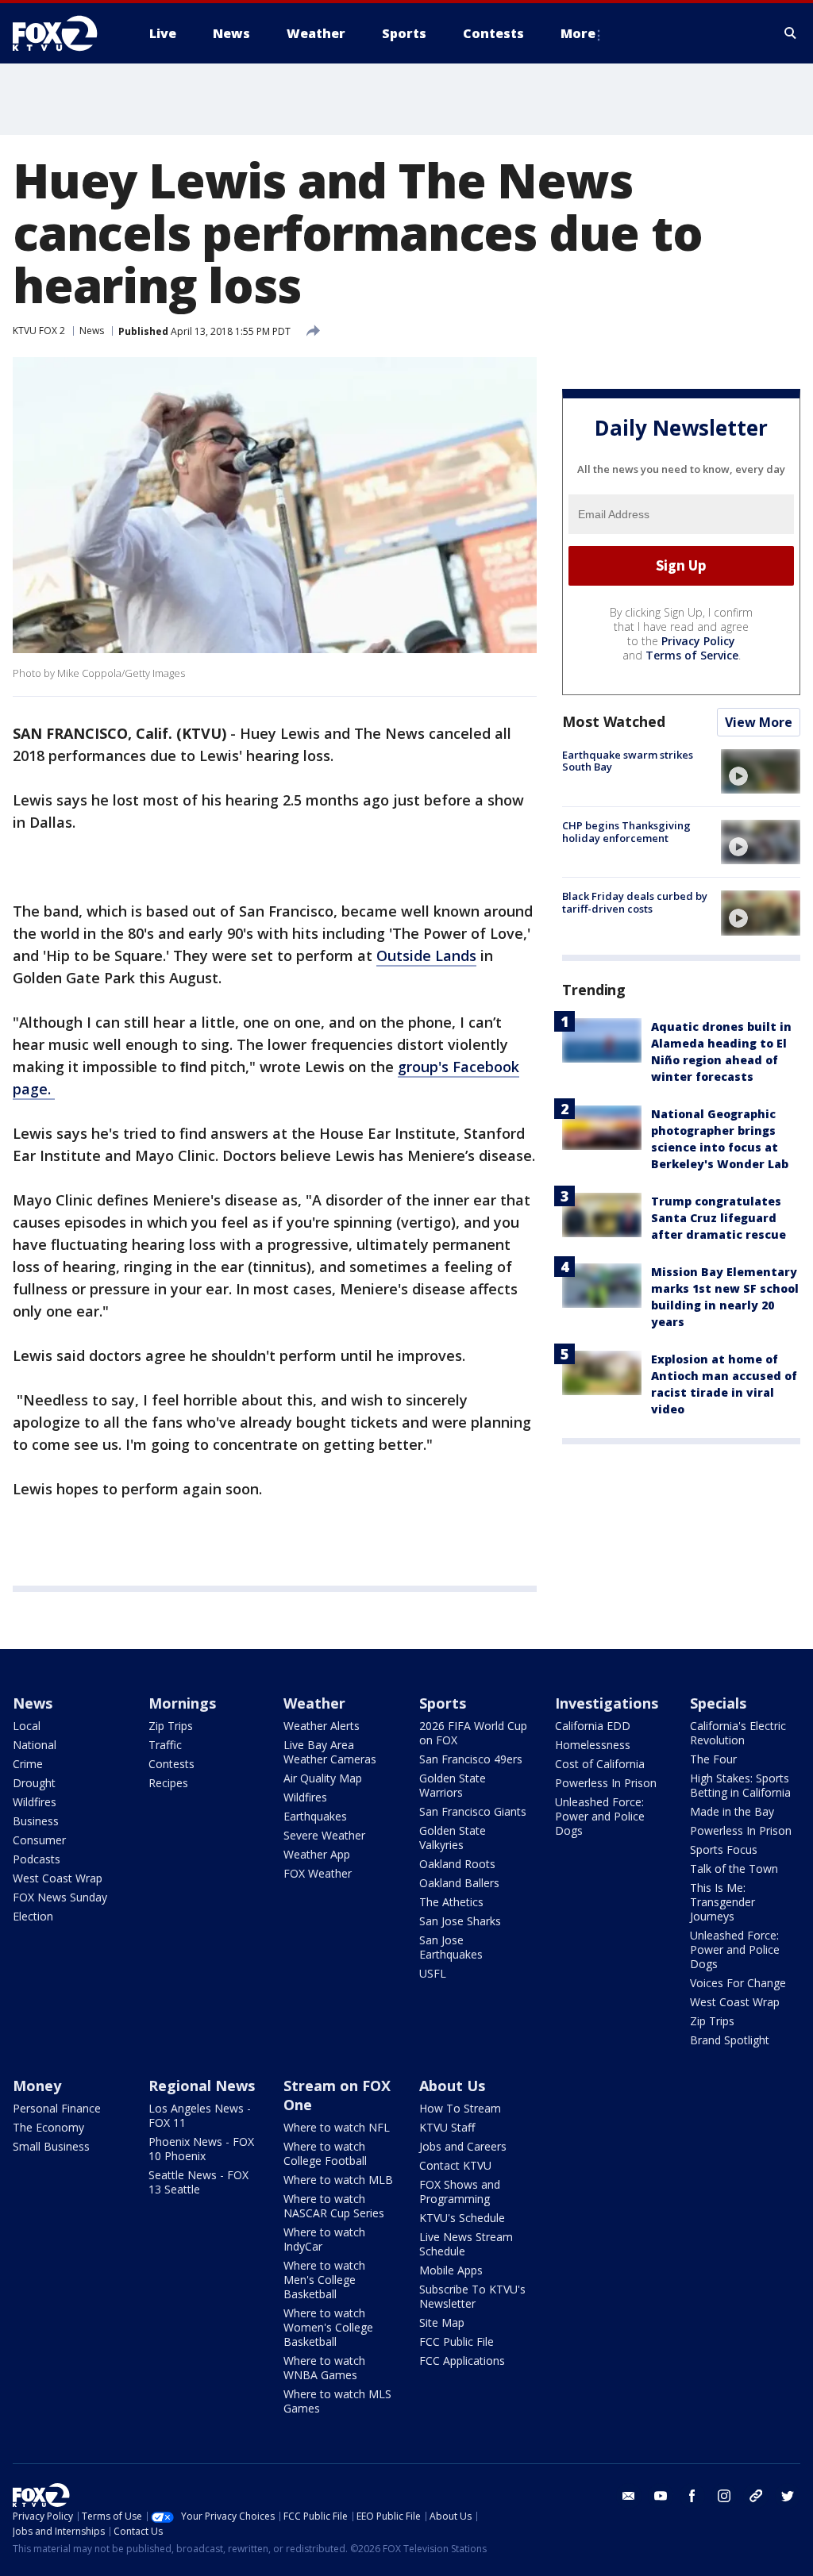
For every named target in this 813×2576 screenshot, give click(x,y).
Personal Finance (57, 2108)
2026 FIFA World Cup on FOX (473, 1733)
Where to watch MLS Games (337, 2401)
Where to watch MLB (338, 2180)
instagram (724, 2496)
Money (37, 2086)
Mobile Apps (451, 2270)
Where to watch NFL (337, 2127)
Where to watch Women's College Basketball (328, 2327)
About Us (452, 2086)
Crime (28, 1764)
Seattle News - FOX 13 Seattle (198, 2182)
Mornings (182, 1703)
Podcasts (37, 1859)
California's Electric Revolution (738, 1733)
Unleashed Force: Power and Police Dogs (600, 1816)
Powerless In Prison (606, 1783)
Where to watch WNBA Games (324, 2368)
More (578, 33)
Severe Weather (324, 1835)
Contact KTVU (455, 2165)
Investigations (607, 1703)
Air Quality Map (323, 1778)
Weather (314, 1703)
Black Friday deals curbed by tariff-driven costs (635, 902)
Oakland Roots (457, 1864)
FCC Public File (457, 2341)
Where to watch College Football (325, 2153)
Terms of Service (692, 655)
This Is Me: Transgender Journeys (722, 1902)
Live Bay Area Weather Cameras (330, 1752)
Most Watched (614, 721)
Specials (718, 1703)
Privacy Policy (698, 641)
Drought (34, 1783)
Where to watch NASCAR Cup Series (334, 2206)
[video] (761, 771)
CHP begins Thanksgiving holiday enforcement (626, 832)
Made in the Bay (732, 1811)
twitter (788, 2496)
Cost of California (600, 1764)
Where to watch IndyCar (324, 2239)
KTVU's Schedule (462, 2218)
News (92, 331)
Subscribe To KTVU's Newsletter (472, 2296)
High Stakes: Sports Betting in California (740, 1785)
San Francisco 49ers (471, 1759)
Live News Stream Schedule (466, 2244)
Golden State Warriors (453, 1785)
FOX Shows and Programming (460, 2192)
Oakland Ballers (459, 1883)
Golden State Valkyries (453, 1838)
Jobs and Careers (463, 2146)
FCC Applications (462, 2361)
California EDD (593, 1726)
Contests (171, 1764)
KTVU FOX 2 (39, 331)
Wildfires (35, 1802)
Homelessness (593, 1745)
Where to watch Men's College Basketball (324, 2280)
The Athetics (451, 1902)
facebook (692, 2496)
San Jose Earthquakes (451, 1947)
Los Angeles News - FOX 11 (200, 2115)
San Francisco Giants (473, 1811)
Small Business (51, 2146)
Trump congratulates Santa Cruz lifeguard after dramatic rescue (719, 1218)
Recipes (168, 1783)
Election (33, 1916)
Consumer (39, 1840)
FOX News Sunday (60, 1897)
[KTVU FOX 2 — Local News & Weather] (65, 33)
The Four (713, 1759)
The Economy (48, 2127)
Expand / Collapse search (791, 33)
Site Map (442, 2322)
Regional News (202, 2086)
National (35, 1745)
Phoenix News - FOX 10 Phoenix (201, 2149)
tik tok (756, 2496)
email (629, 2496)
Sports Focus (724, 1849)
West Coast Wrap (58, 1878)
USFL (433, 1973)
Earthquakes (315, 1816)
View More (759, 722)
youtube (661, 2496)
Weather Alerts (322, 1726)
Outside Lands (426, 955)
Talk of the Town (734, 1869)
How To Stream (460, 2108)
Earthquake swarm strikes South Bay (628, 761)
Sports (443, 1703)
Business (36, 1821)
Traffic (165, 1745)
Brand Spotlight (730, 2040)
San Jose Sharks (460, 1921)
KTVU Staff (447, 2127)
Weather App (317, 1854)
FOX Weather (318, 1873)
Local (27, 1726)
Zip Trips (171, 1726)
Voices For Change (738, 1983)
